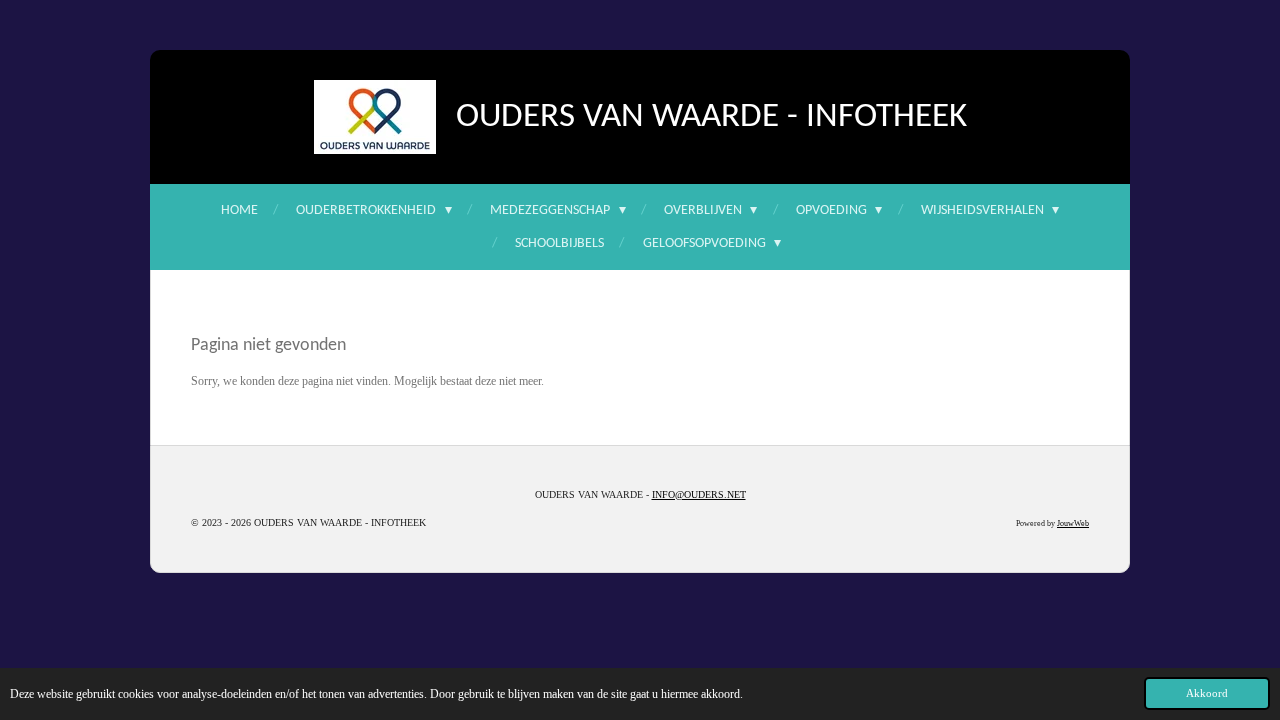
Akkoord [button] (1207, 693)
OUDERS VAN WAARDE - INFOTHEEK (711, 117)
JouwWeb (1073, 523)
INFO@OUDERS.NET (699, 494)
